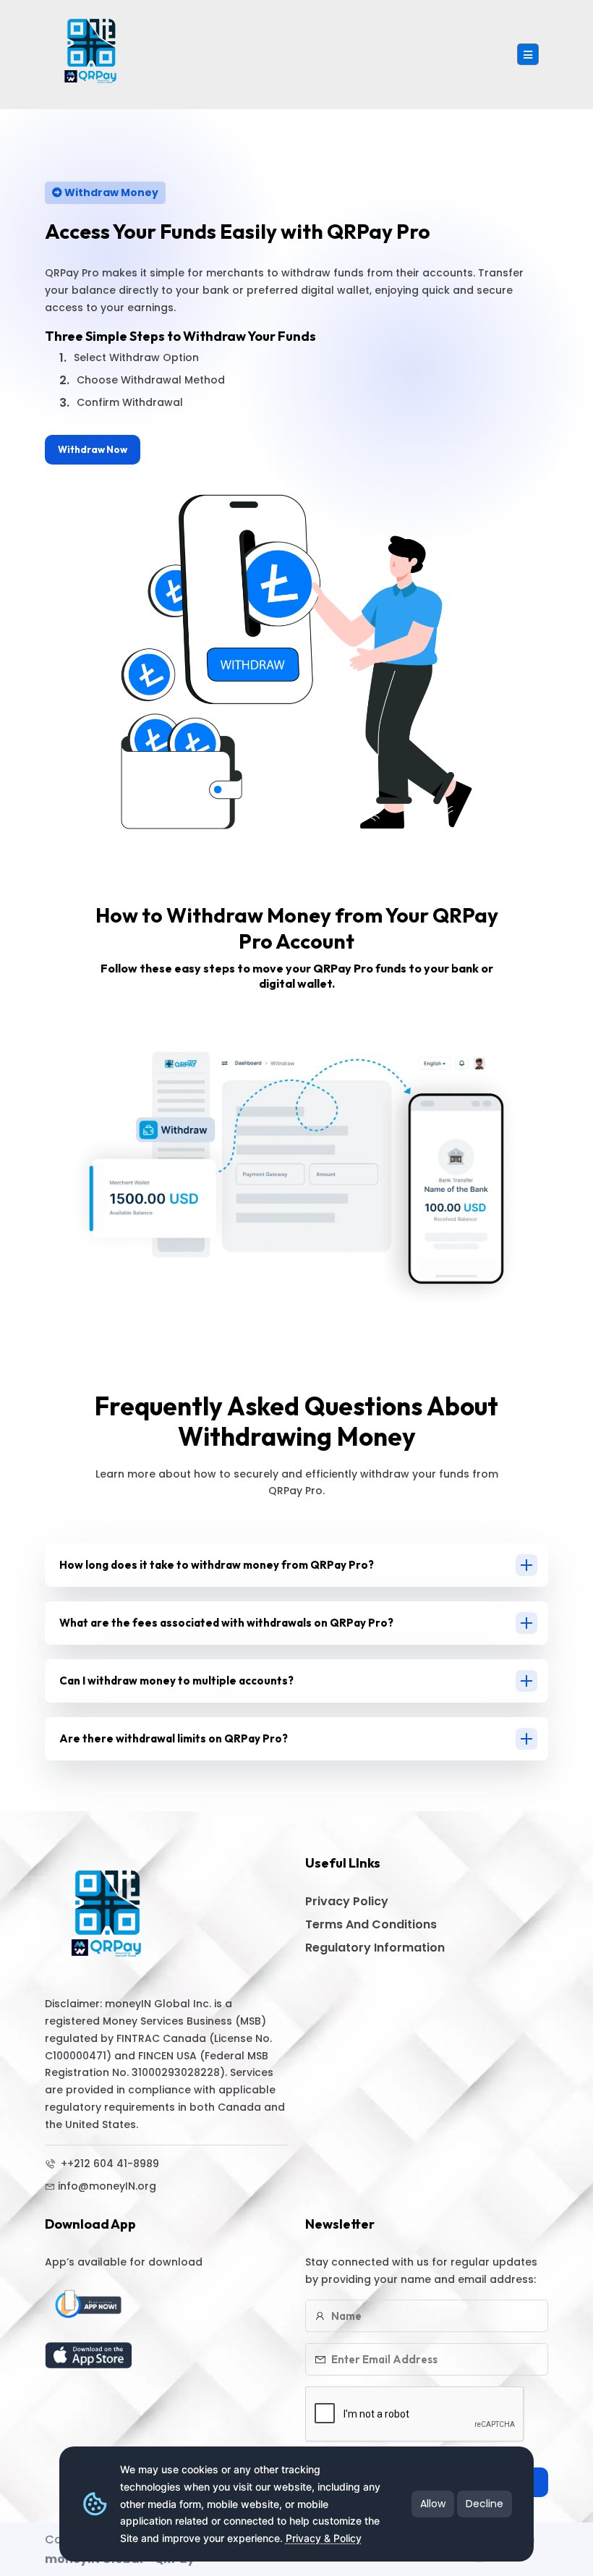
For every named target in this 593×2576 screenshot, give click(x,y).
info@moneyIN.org (107, 2186)
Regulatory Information (375, 1948)
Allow (433, 2504)
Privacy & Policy (324, 2538)
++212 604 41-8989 (108, 2164)
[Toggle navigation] (528, 54)
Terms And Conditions (371, 1924)
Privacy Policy (347, 1901)
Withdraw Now (93, 449)
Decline (485, 2504)
